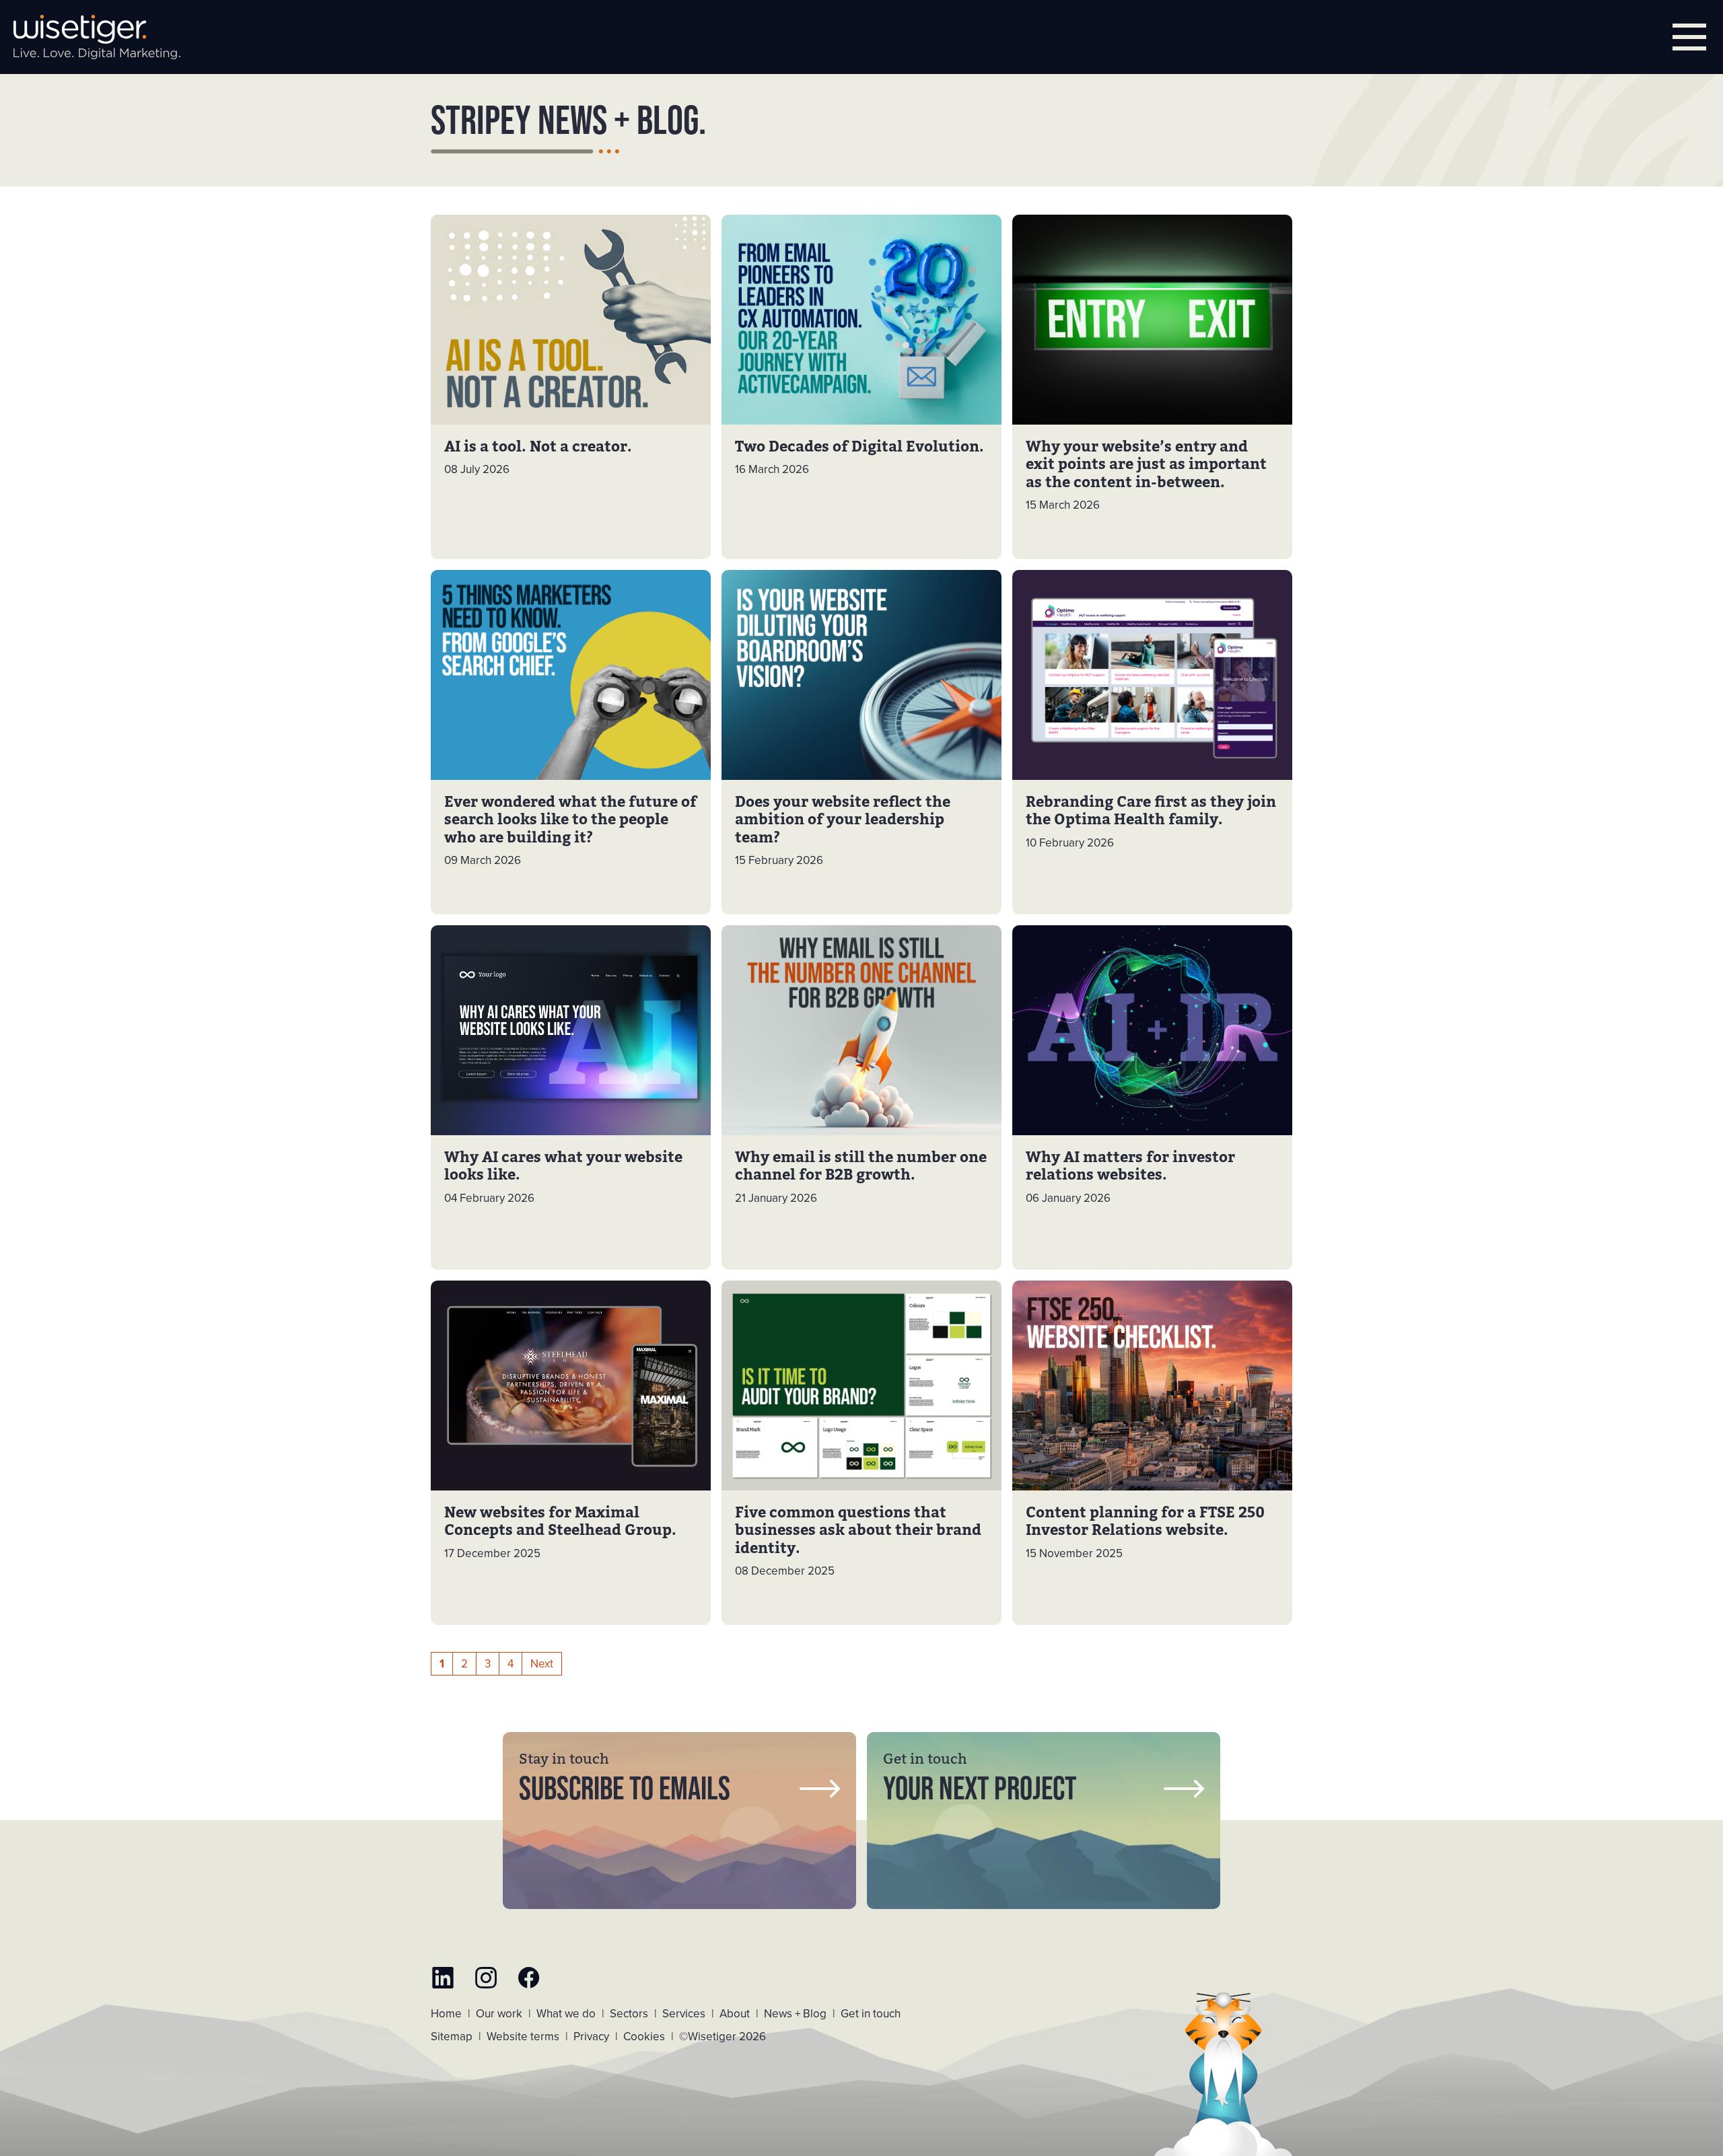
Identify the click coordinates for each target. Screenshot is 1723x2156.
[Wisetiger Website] (97, 37)
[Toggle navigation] (1689, 37)
